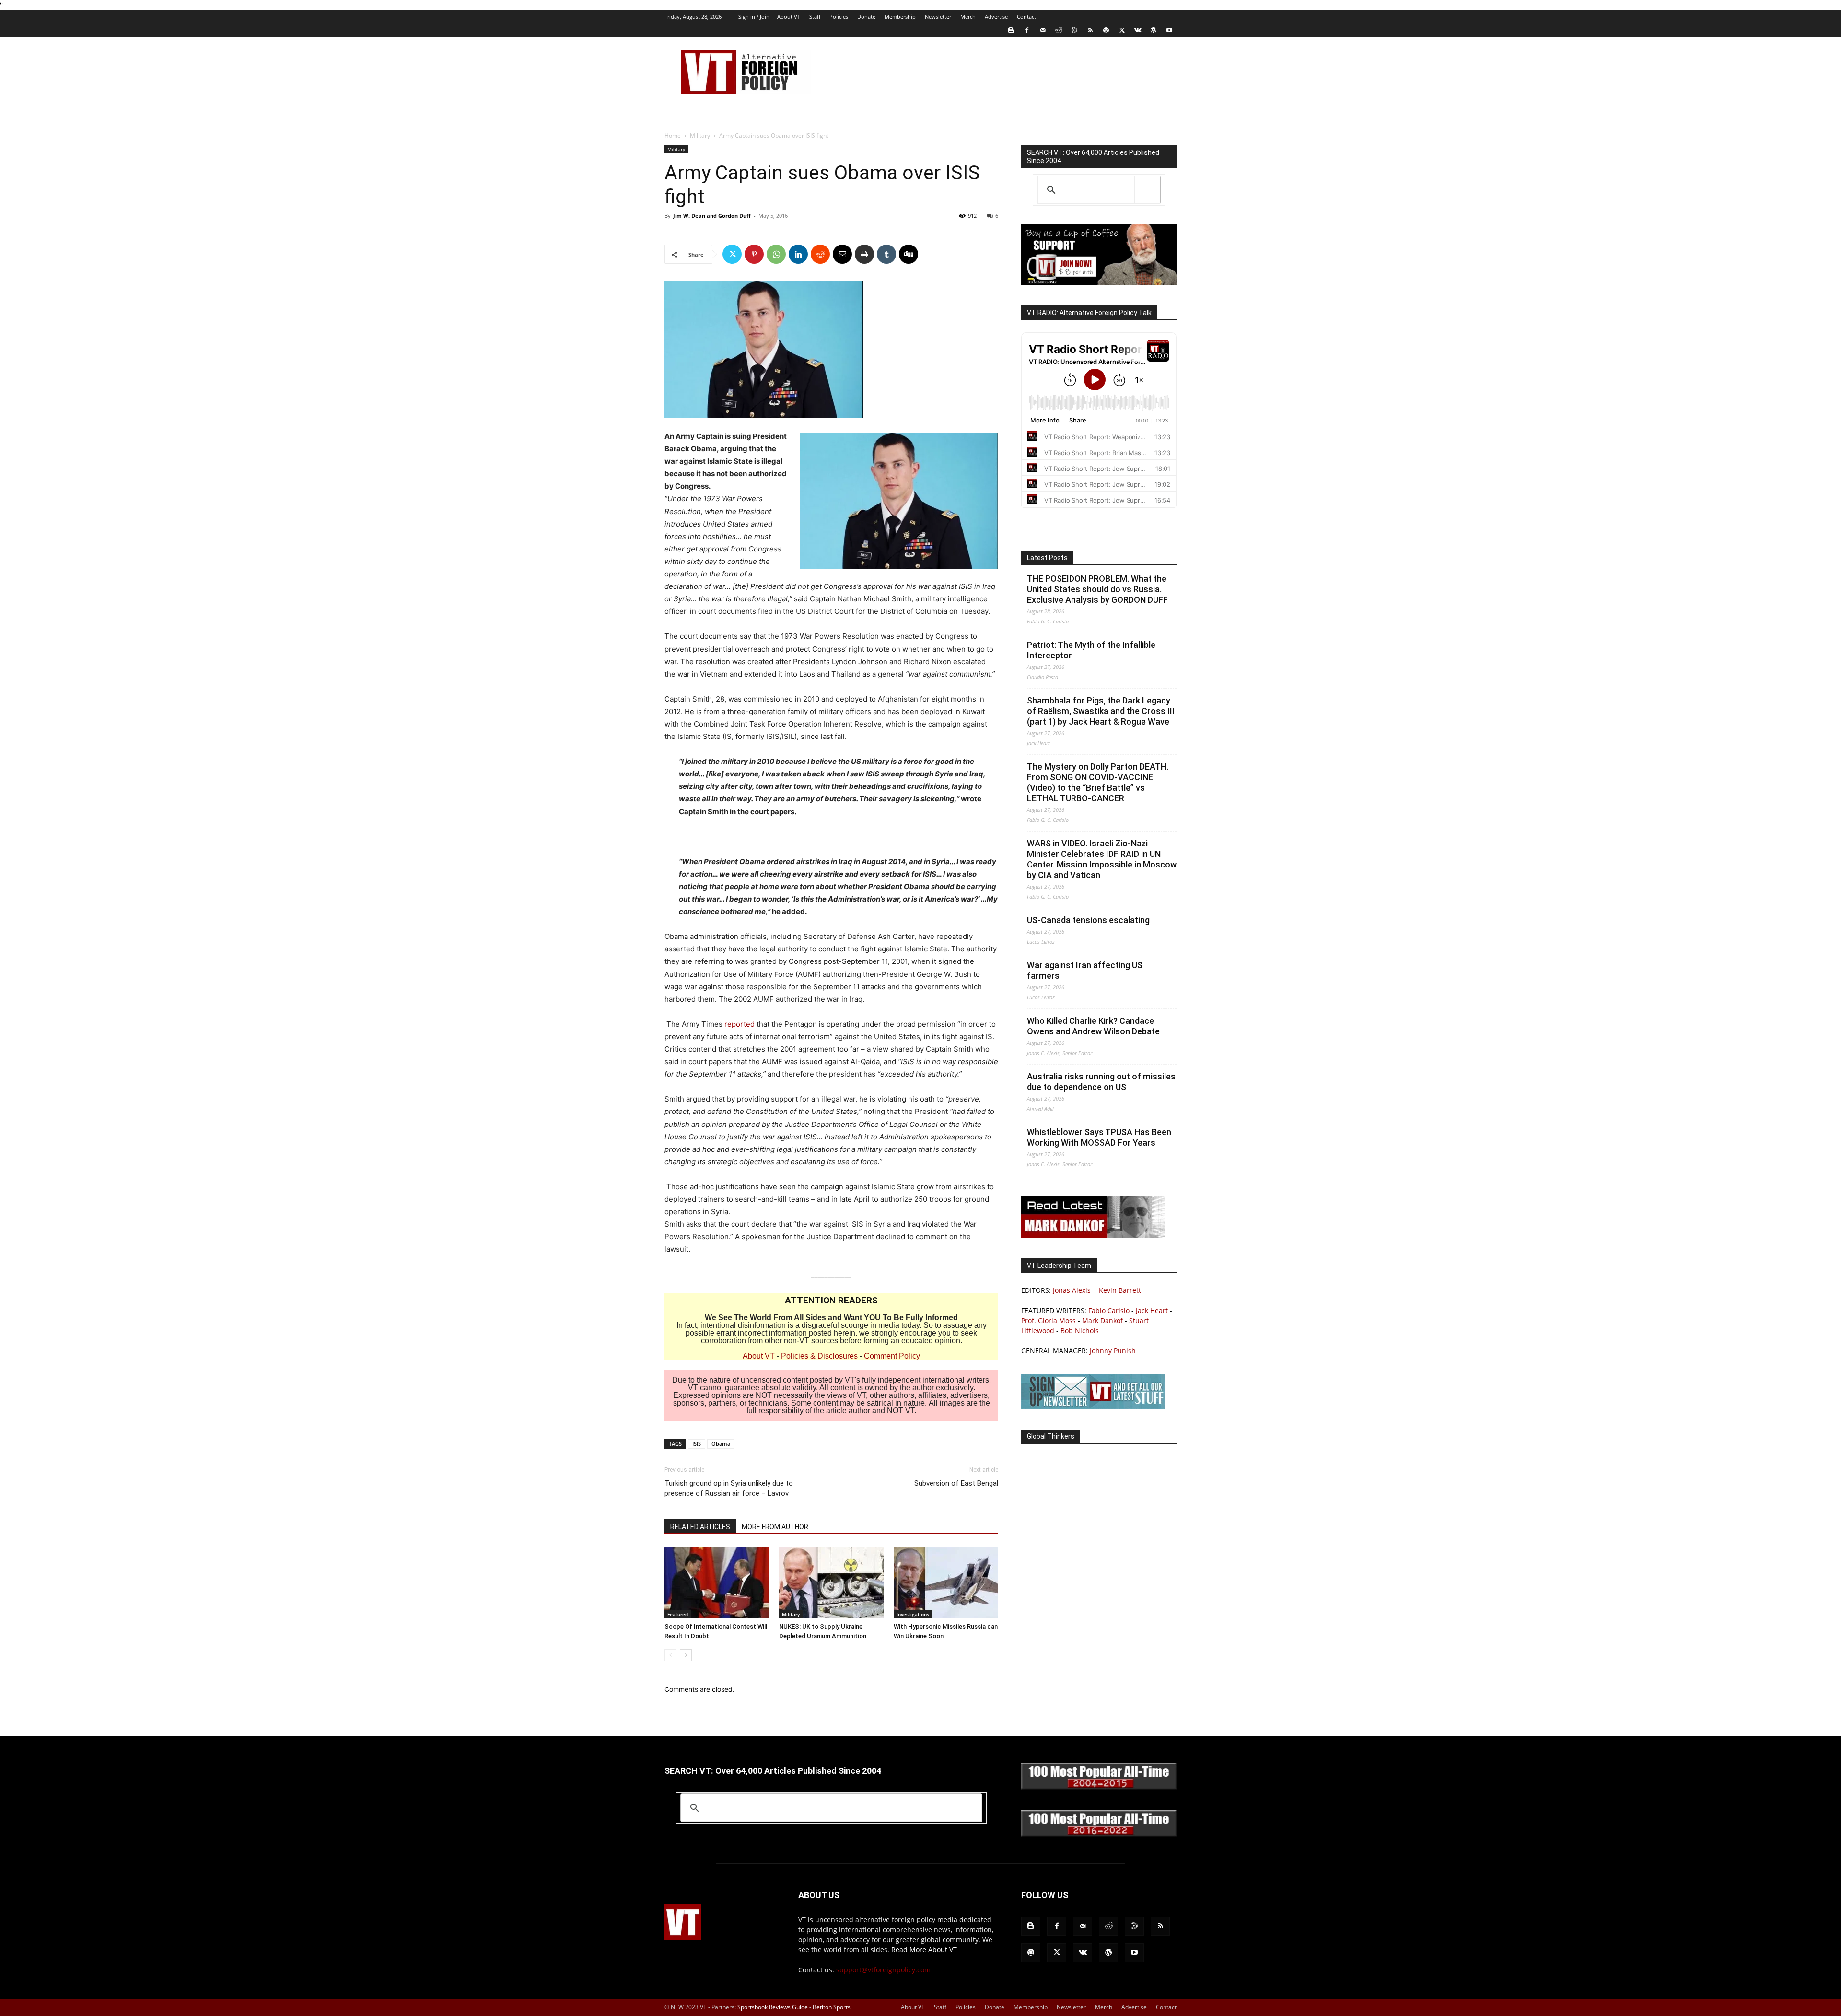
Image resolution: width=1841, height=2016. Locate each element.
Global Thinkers (1051, 1436)
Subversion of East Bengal (956, 1483)
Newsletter (938, 17)
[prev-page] (670, 1655)
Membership (900, 17)
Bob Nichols (1080, 1330)
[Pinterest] (754, 254)
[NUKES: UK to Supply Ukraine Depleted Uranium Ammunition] (831, 1582)
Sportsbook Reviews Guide (773, 2007)
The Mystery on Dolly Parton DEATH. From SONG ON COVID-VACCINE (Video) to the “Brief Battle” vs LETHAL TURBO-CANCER (1098, 782)
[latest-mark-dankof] (1093, 1235)
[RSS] (1090, 30)
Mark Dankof (1102, 1320)
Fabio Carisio (1109, 1310)
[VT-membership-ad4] (1099, 282)
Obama (721, 1444)
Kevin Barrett (1120, 1290)
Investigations (913, 1614)
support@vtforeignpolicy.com (883, 1970)
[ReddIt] (820, 254)
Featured (678, 1614)
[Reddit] (1059, 30)
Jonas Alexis (1072, 1290)
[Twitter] (1122, 30)
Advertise (996, 17)
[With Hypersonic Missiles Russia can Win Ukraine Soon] (946, 1582)
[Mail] (1043, 30)
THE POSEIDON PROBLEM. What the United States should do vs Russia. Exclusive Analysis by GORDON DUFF (1097, 589)
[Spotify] (1106, 30)
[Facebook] (1027, 30)
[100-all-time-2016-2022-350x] (1099, 1834)
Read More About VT (924, 1950)
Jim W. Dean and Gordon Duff (712, 216)
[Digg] (909, 254)
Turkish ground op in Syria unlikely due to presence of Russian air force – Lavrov (729, 1488)
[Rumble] (1074, 30)
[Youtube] (1169, 30)
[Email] (842, 254)
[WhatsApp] (776, 254)
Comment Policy (892, 1356)
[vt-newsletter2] (1093, 1406)
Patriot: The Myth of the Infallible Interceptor (1091, 650)
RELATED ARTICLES (700, 1527)
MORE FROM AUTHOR (775, 1527)
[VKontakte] (1138, 30)
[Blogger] (1011, 30)
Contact (1026, 17)
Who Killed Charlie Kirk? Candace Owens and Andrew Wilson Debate (1093, 1026)
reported (740, 1024)
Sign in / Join (754, 17)
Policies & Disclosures (819, 1356)
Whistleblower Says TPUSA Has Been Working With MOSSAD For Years (1099, 1137)
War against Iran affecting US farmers (1085, 970)
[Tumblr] (886, 254)
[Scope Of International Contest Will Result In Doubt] (717, 1582)
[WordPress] (1154, 30)
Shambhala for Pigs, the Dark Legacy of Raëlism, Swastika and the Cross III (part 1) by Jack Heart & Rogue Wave (1101, 711)
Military (700, 135)
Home (673, 135)
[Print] (864, 254)
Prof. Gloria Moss (1049, 1320)
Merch (968, 17)
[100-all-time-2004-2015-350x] (1099, 1787)
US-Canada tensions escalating (1088, 920)
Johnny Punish (1113, 1351)
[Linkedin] (798, 254)
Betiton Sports (832, 2007)
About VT (789, 17)
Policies (839, 17)
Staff (815, 17)
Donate (866, 17)
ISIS (697, 1444)
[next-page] (686, 1655)
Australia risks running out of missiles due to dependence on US (1101, 1082)
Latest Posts (1047, 558)
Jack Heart (1152, 1310)
